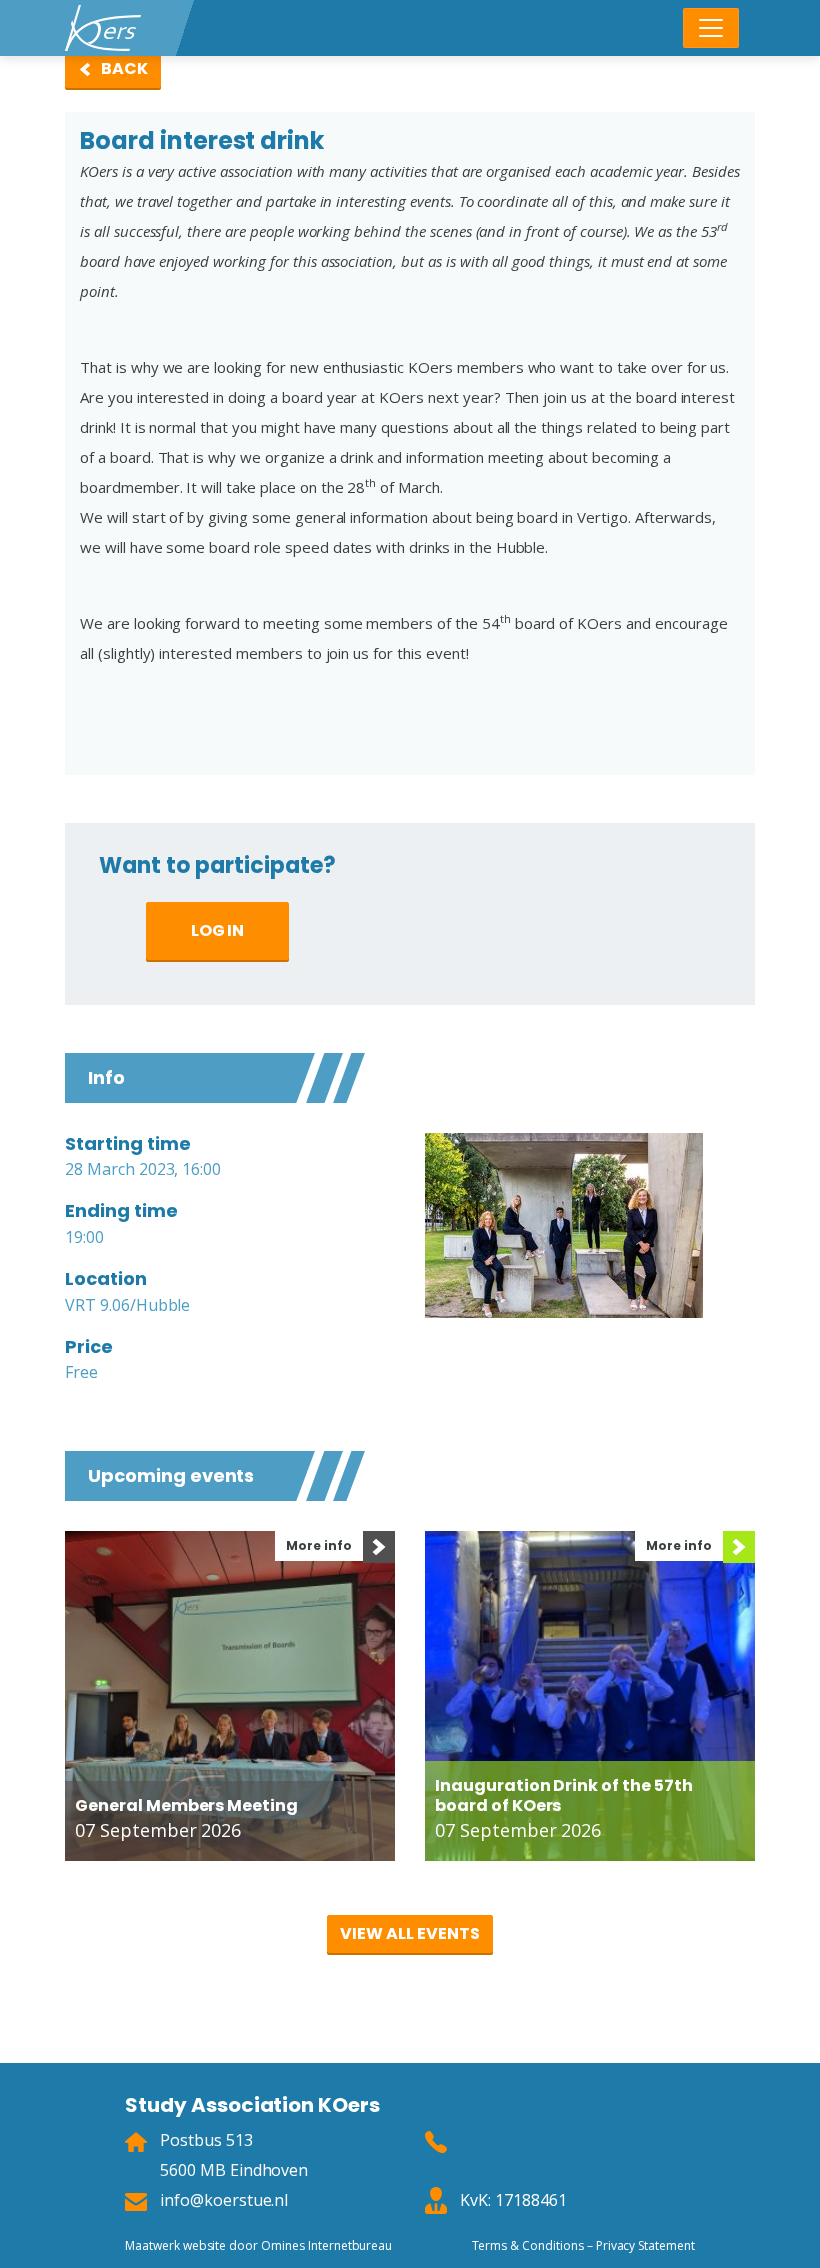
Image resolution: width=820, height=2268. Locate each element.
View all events (409, 1933)
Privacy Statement (645, 2245)
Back (124, 68)
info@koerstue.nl (224, 2200)
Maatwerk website (175, 2245)
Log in (218, 930)
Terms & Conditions (528, 2245)
